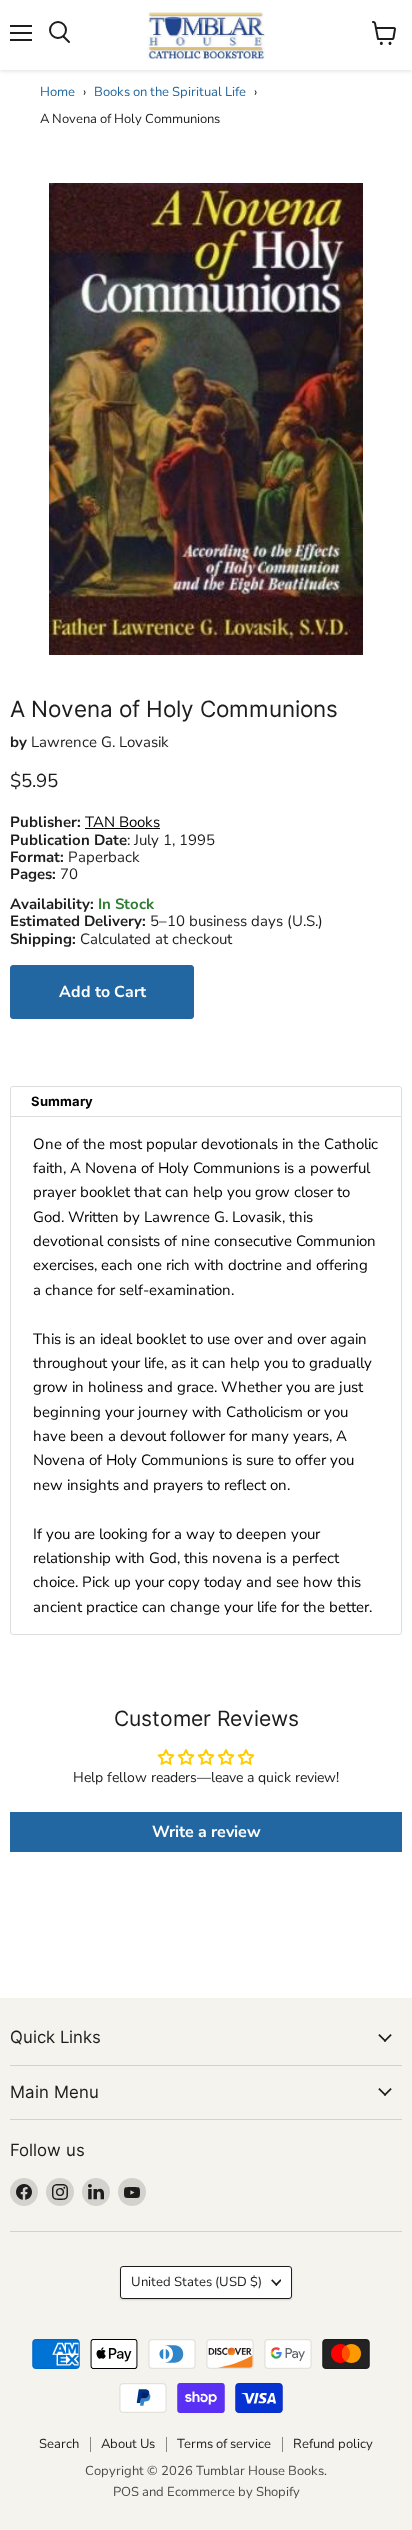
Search (59, 2444)
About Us (128, 2444)
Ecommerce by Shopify (233, 2492)
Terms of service (224, 2444)
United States (196, 2282)
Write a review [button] (206, 1832)
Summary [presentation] (62, 1101)
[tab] (206, 1101)
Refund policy (333, 2444)
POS (126, 2492)
